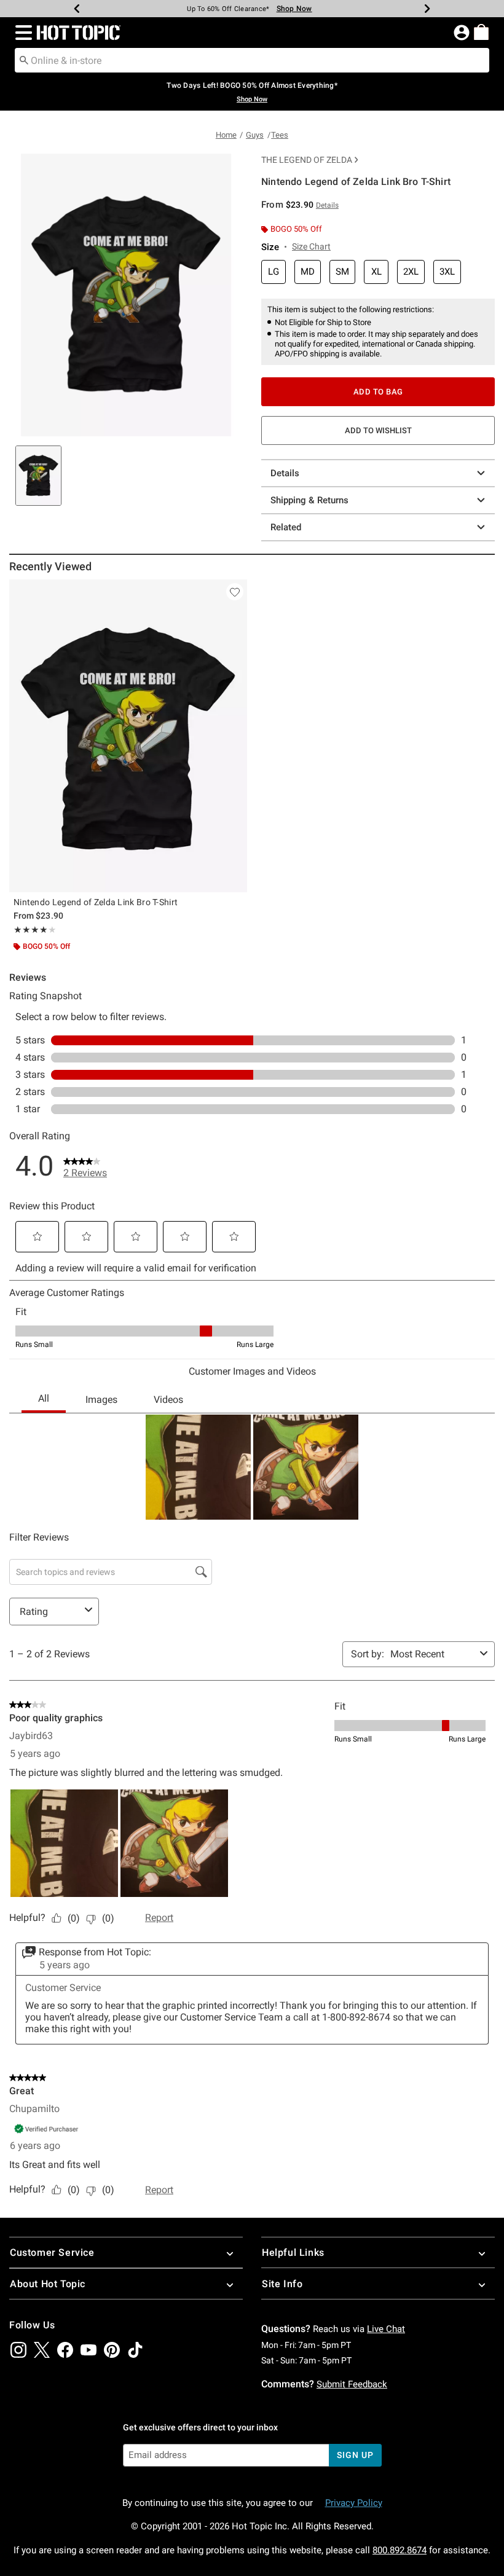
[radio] (274, 272)
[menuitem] (481, 32)
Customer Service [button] (52, 2252)
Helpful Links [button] (293, 2252)
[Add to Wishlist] (235, 592)
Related (286, 527)
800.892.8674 (400, 2550)
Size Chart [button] (311, 246)
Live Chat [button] (386, 2329)
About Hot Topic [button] (48, 2284)
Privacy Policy (354, 2503)
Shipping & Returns (309, 500)
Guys (255, 135)
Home (226, 135)
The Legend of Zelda (307, 160)
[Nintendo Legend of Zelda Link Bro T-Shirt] (128, 736)
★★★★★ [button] (31, 930)
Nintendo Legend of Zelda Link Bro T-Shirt (96, 902)
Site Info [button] (282, 2284)
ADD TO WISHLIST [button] (378, 430)
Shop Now (287, 9)
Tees (280, 135)
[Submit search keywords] (24, 60)
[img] (18, 2350)
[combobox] (252, 60)
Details (285, 473)
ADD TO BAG (378, 392)
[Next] (427, 9)
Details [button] (327, 205)
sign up (355, 2455)
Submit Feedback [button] (352, 2384)
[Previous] (77, 9)
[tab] (38, 476)
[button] (21, 33)
